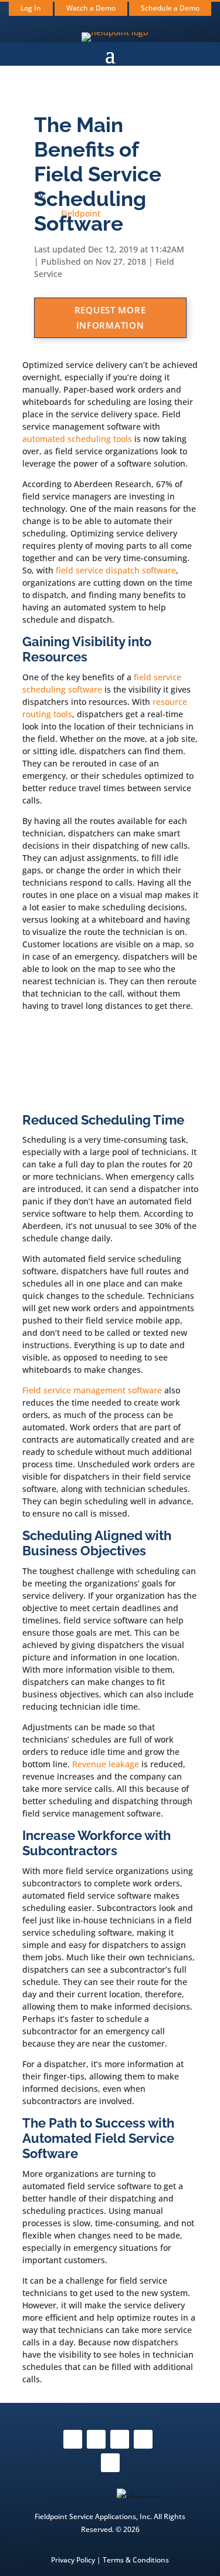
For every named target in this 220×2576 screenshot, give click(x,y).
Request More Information (110, 318)
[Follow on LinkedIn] (110, 2463)
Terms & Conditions (136, 2560)
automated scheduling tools (77, 439)
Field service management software (92, 1390)
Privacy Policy (73, 2560)
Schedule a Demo (170, 8)
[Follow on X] (120, 2439)
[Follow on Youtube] (143, 2439)
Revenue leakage (106, 1764)
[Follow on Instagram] (96, 2439)
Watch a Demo (91, 8)
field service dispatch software (116, 570)
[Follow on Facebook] (73, 2439)
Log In (31, 8)
